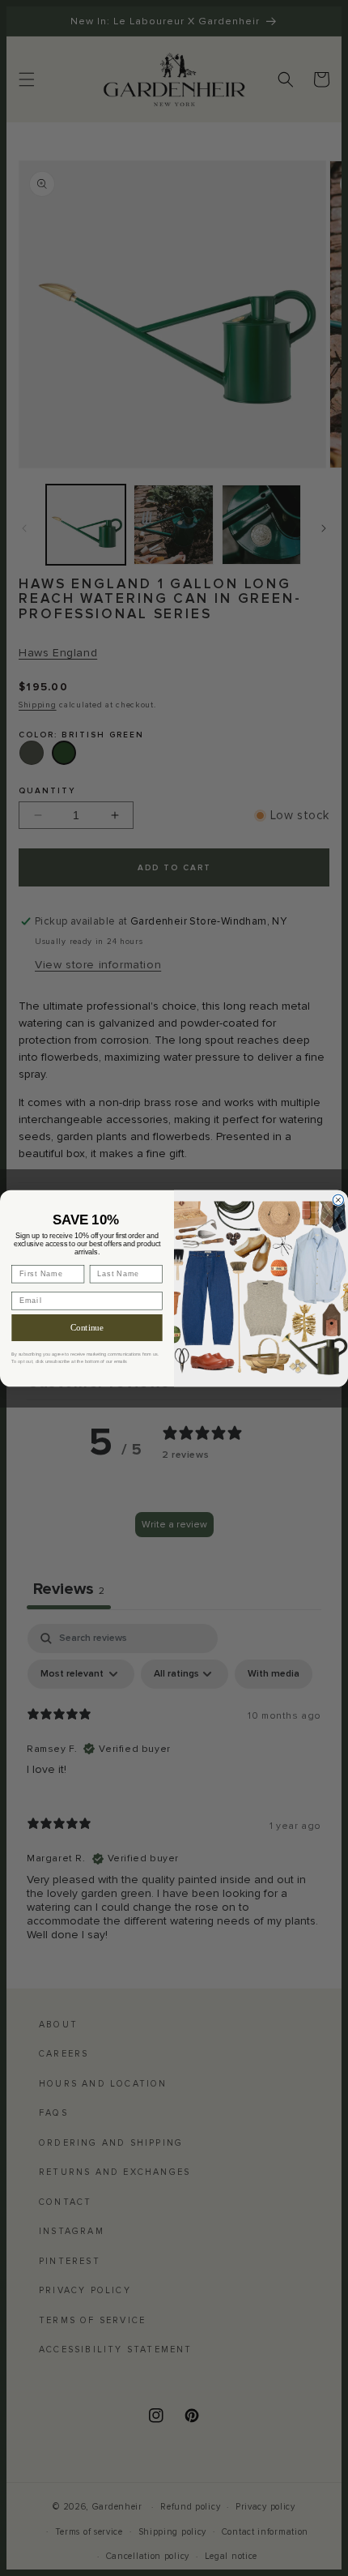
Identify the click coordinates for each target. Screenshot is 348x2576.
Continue (87, 1327)
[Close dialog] (338, 1200)
